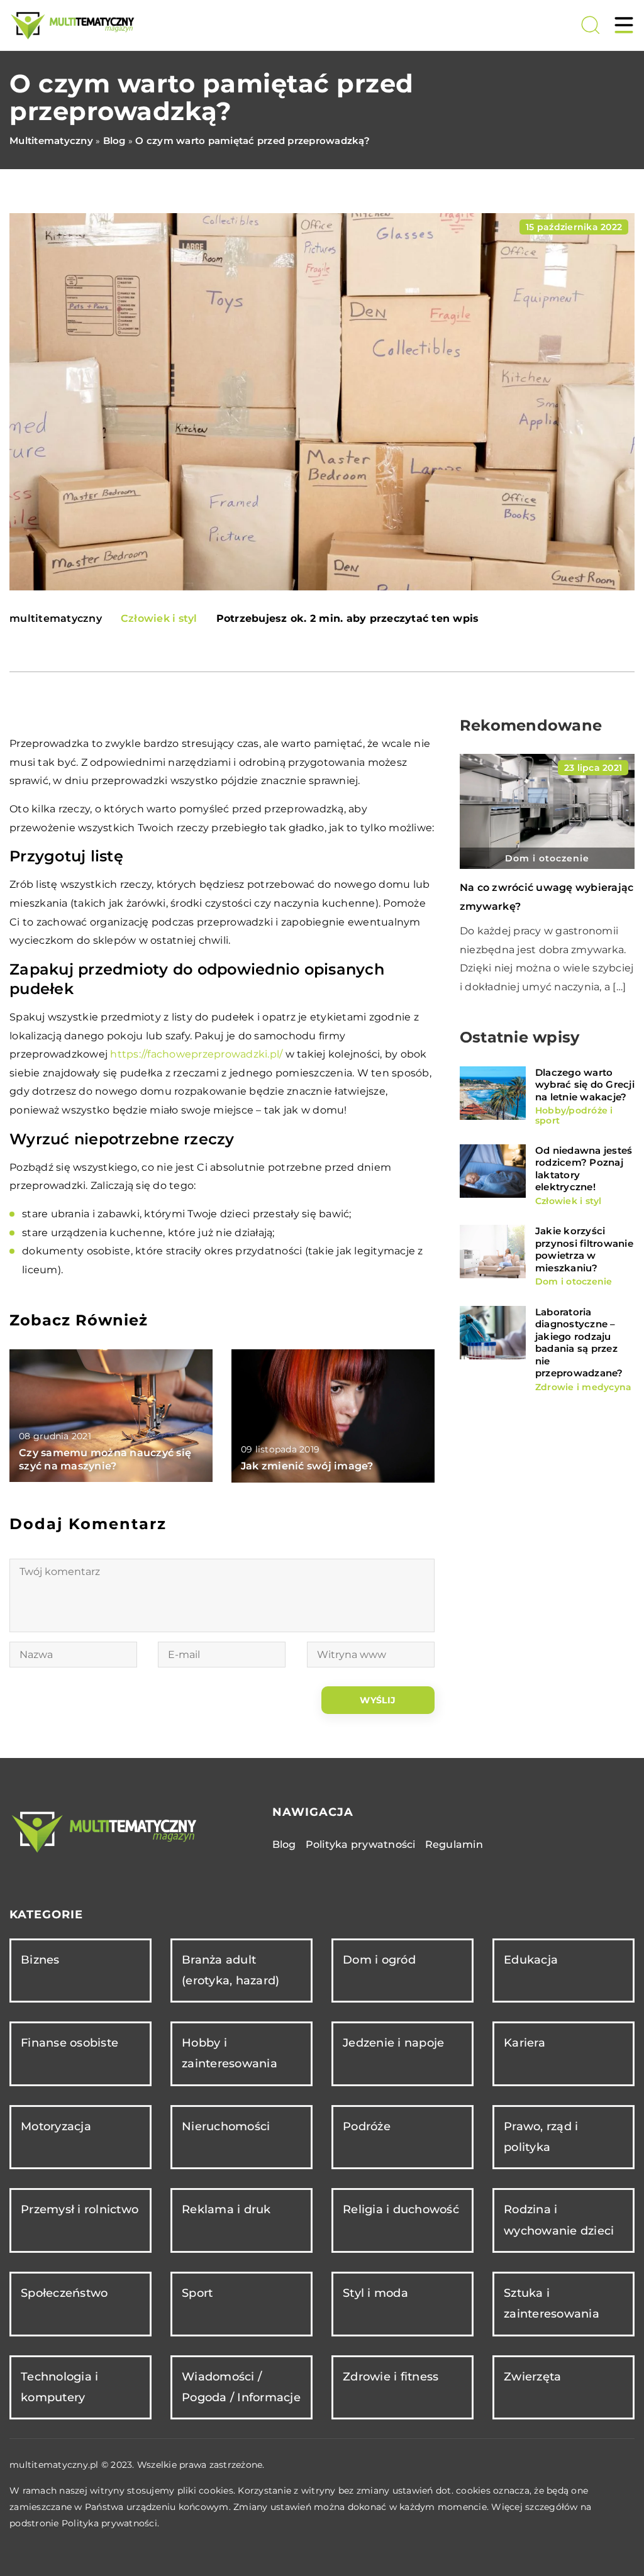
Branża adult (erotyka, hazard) (230, 1970)
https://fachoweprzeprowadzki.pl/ (196, 1054)
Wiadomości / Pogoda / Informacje (241, 2387)
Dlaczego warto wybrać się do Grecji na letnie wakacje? (585, 1085)
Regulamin (454, 1844)
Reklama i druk (226, 2209)
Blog (284, 1844)
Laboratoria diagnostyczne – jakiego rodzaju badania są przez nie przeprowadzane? (579, 1343)
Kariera (525, 2043)
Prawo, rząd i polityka (541, 2137)
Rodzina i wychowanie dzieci (559, 2220)
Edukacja (531, 1960)
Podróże (367, 2126)
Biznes (40, 1960)
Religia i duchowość (401, 2209)
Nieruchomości (226, 2126)
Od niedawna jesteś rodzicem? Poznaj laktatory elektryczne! (584, 1169)
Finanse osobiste (69, 2043)
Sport (197, 2293)
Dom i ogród (379, 1960)
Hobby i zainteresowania (230, 2053)
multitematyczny (56, 619)
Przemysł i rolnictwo (80, 2209)
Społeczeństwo (64, 2293)
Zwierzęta (532, 2377)
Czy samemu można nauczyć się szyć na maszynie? (105, 1459)
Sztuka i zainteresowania (552, 2303)
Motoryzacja (56, 2126)
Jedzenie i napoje (393, 2043)
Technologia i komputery (59, 2387)
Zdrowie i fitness (391, 2377)
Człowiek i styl (159, 618)
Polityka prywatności (361, 1844)
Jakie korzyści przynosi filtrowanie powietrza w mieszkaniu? (584, 1249)
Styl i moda (375, 2293)
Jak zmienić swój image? (307, 1466)
